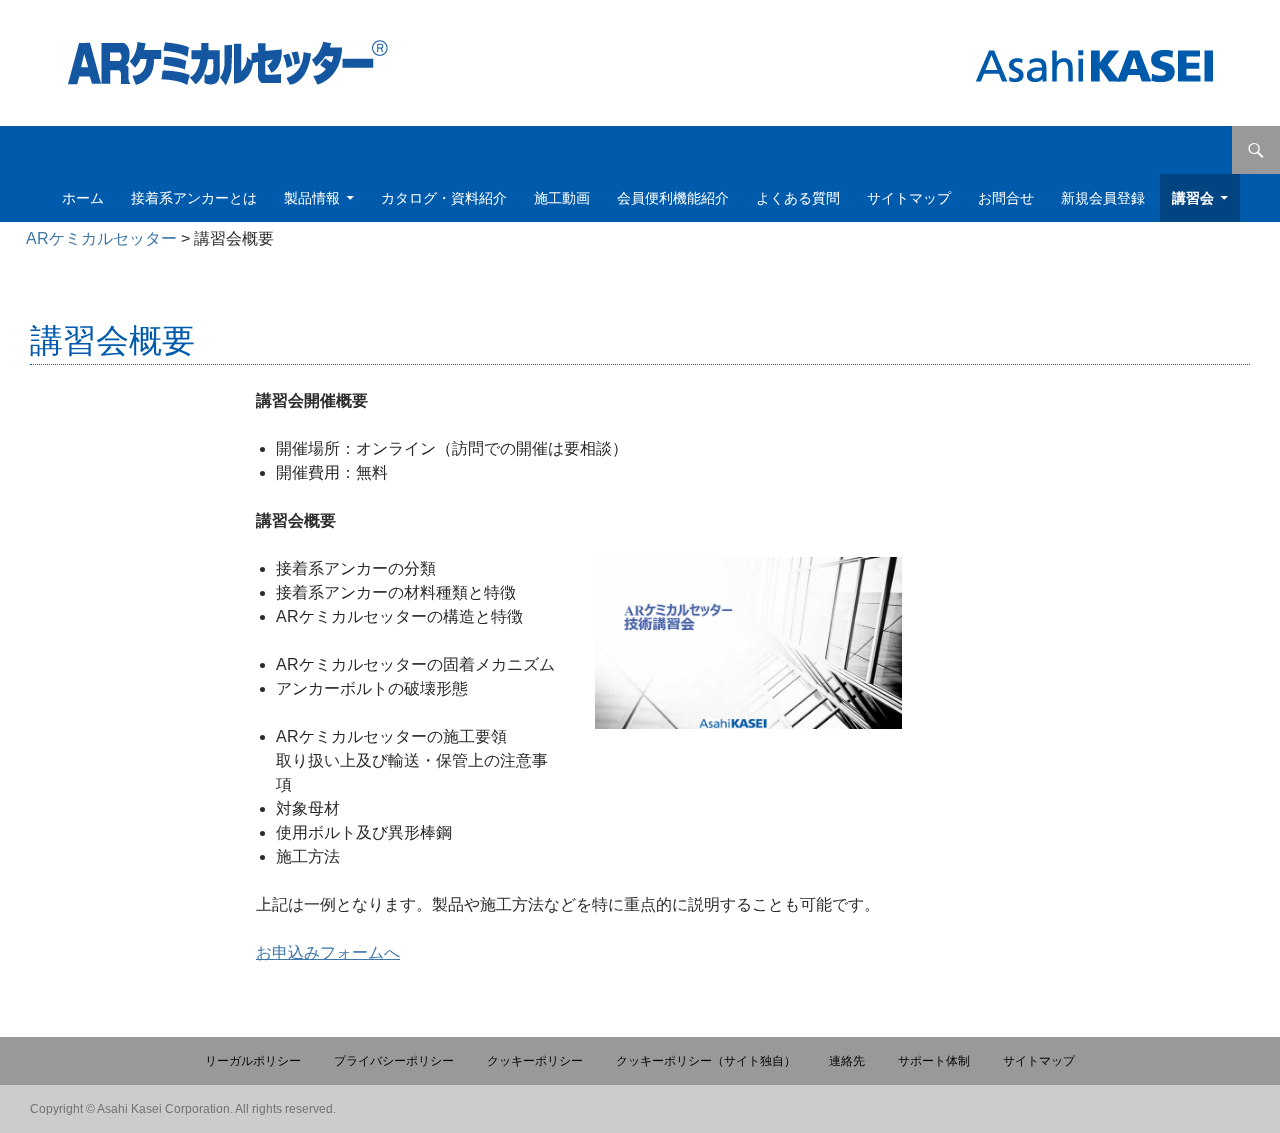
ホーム (83, 198)
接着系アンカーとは (194, 198)
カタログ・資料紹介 (444, 198)
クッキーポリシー (535, 1061)
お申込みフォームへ (328, 952)
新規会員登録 (1103, 198)
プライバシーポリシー (394, 1061)
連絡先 (847, 1061)
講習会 (1193, 198)
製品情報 (312, 198)
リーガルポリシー (253, 1061)
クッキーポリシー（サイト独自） (706, 1061)
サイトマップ (909, 198)
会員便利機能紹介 (673, 198)
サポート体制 (934, 1061)
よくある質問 (798, 198)
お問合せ (1006, 198)
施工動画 (562, 198)
